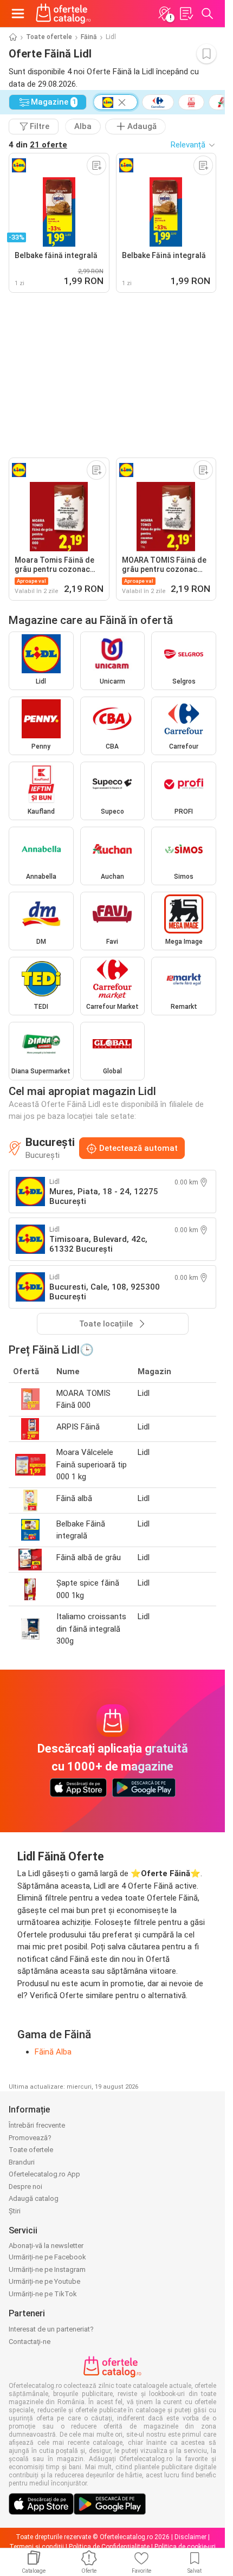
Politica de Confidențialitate (109, 2547)
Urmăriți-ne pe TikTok (43, 2294)
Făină (89, 37)
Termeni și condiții (37, 2547)
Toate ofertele (49, 37)
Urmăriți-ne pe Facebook (47, 2257)
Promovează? (30, 2138)
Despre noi (25, 2187)
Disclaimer (190, 2537)
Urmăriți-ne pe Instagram (47, 2269)
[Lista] (186, 14)
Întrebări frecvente (37, 2125)
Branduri (22, 2162)
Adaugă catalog (34, 2198)
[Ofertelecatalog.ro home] (63, 14)
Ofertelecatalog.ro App (44, 2174)
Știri (15, 2211)
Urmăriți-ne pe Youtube (44, 2281)
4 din (38, 145)
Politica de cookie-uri (185, 2547)
